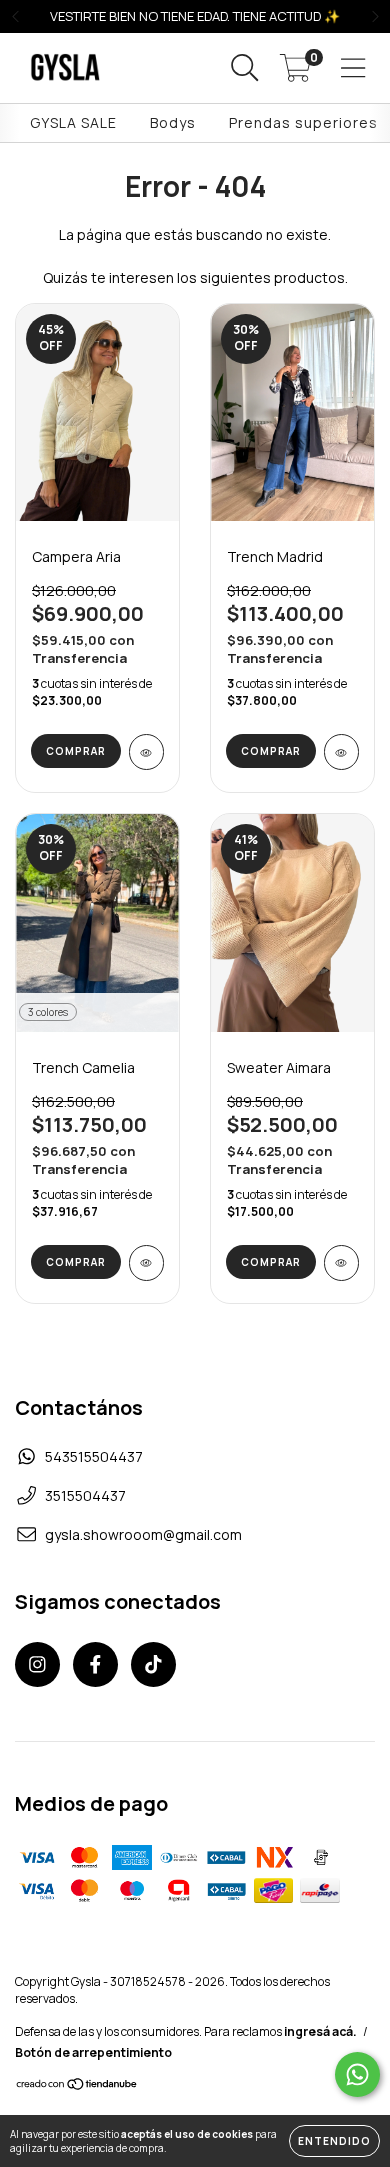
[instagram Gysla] (37, 1664)
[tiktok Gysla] (153, 1664)
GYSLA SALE (73, 122)
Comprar (76, 751)
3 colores (48, 1012)
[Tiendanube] (77, 2086)
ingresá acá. (320, 2031)
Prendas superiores (303, 122)
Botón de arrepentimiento (93, 2052)
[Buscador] (245, 68)
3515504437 (85, 1495)
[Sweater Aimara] (341, 1263)
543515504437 (94, 1456)
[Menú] (353, 68)
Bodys (173, 122)
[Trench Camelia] (146, 1263)
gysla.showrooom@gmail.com (143, 1534)
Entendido (334, 2141)
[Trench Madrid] (341, 752)
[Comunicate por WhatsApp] (357, 2074)
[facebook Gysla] (95, 1664)
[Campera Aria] (146, 752)
